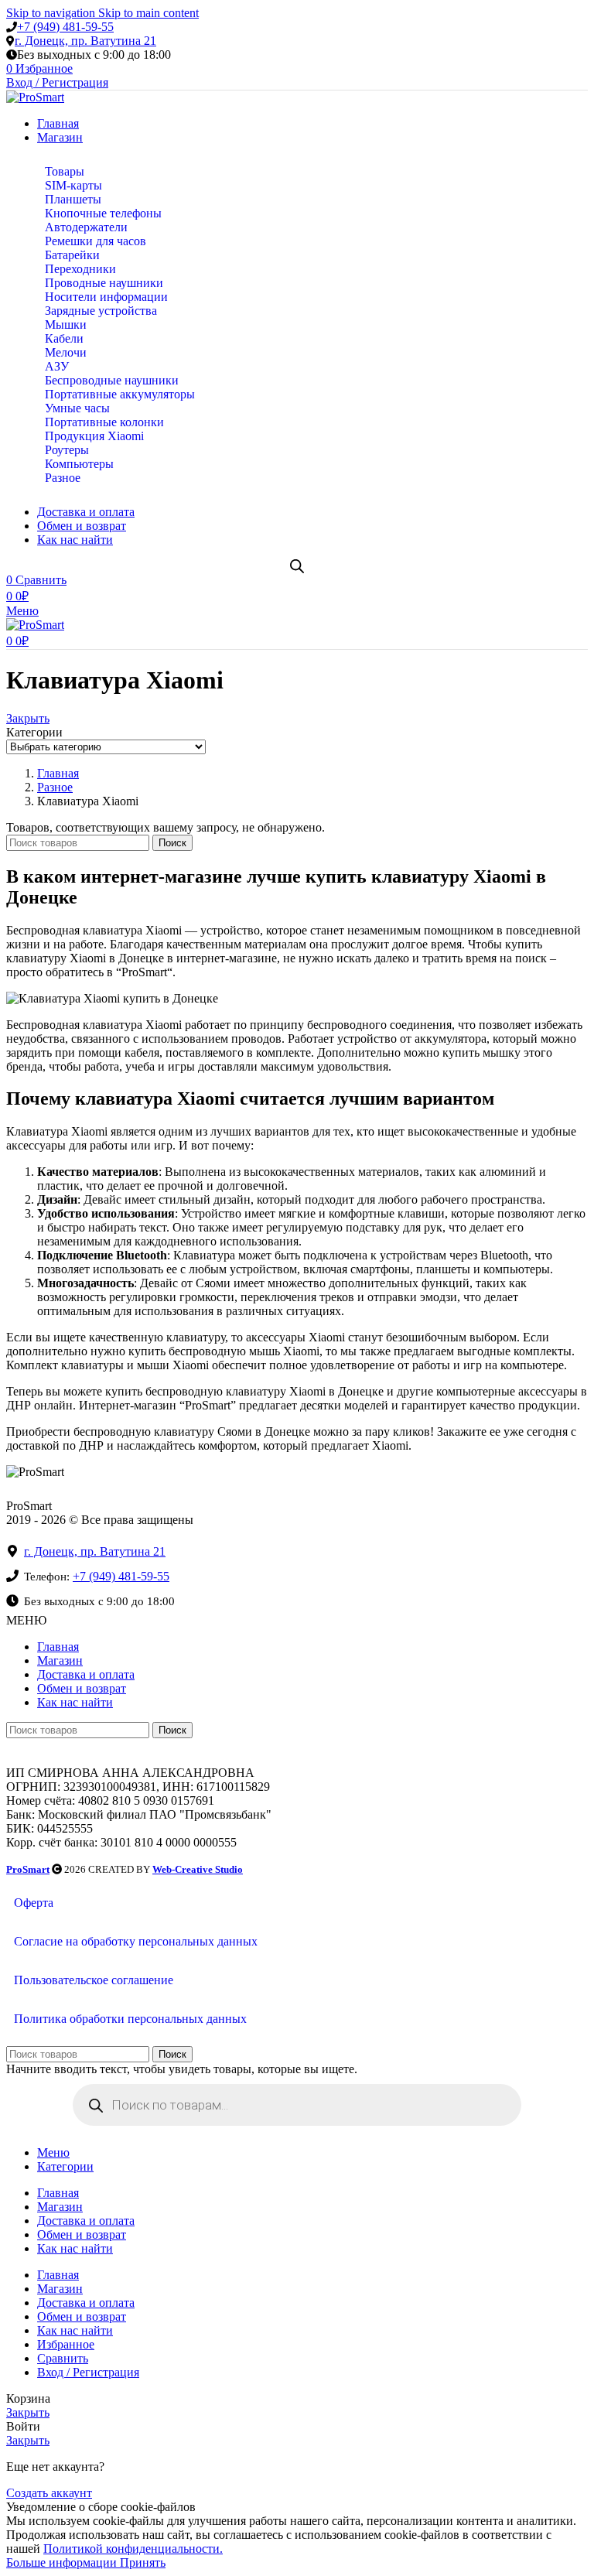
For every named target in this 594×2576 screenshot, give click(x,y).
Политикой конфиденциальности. (133, 2549)
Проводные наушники (104, 283)
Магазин (60, 1660)
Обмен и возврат (82, 1688)
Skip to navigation (52, 13)
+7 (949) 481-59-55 (65, 27)
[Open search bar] (297, 566)
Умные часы (77, 408)
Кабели (64, 338)
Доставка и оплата (86, 1674)
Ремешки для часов (96, 241)
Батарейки (72, 255)
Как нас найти (75, 1702)
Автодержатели (86, 227)
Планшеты (73, 199)
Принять (143, 2562)
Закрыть (28, 718)
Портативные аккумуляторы (120, 394)
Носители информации (106, 297)
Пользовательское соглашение (94, 1980)
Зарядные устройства (101, 311)
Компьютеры (79, 464)
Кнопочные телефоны (103, 213)
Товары (65, 171)
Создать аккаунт (49, 2493)
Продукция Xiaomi (94, 436)
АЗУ (57, 366)
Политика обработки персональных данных (130, 2019)
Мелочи (66, 352)
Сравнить (63, 2358)
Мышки (66, 325)
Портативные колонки (104, 422)
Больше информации (63, 2562)
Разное (63, 478)
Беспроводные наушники (112, 380)
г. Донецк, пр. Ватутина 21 (85, 41)
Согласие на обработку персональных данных (136, 1941)
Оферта (34, 1903)
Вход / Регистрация (88, 2372)
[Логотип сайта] (35, 97)
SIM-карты (73, 185)
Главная (58, 1647)
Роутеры (67, 450)
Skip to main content (148, 13)
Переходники (80, 269)
